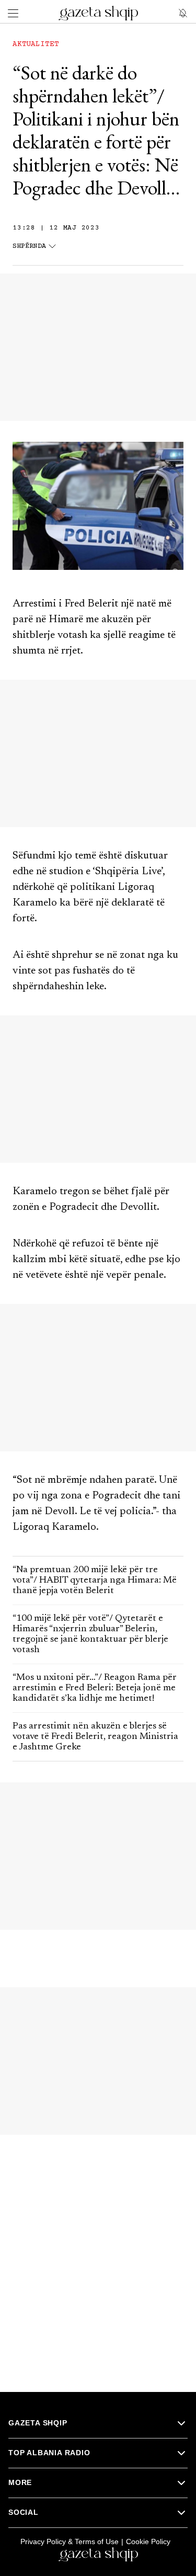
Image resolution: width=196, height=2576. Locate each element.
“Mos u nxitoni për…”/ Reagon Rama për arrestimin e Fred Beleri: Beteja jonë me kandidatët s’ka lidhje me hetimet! (95, 1688)
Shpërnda (29, 247)
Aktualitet (36, 44)
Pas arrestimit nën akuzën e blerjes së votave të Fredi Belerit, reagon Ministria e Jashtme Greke (95, 1737)
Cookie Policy (148, 2541)
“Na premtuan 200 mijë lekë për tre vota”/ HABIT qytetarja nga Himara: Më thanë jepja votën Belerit (95, 1581)
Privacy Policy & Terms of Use (70, 2541)
